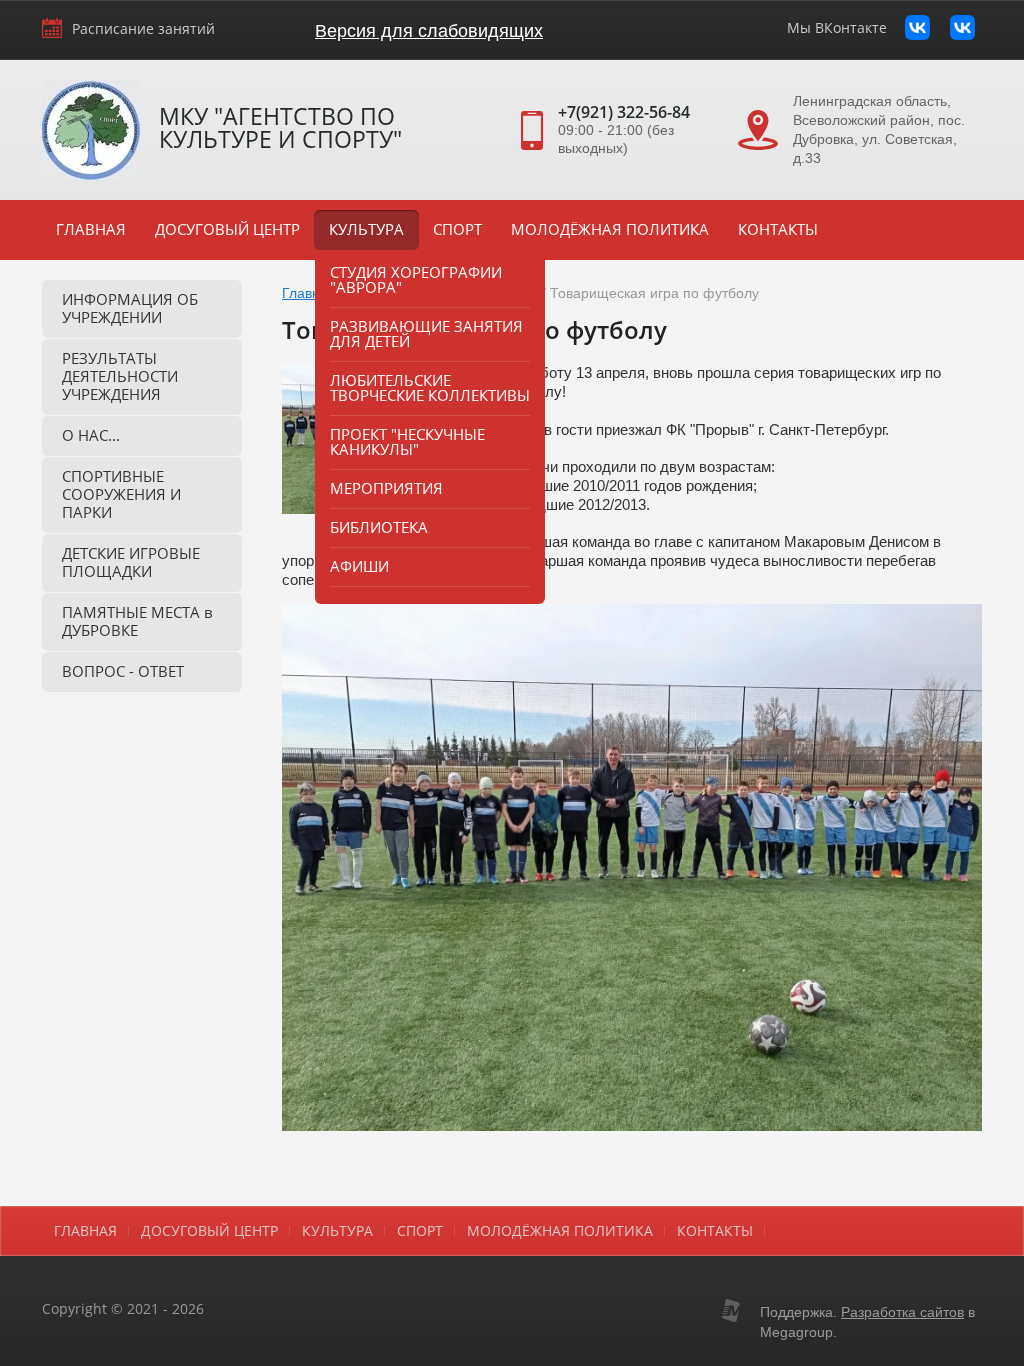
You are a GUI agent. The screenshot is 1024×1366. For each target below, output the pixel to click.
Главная (309, 293)
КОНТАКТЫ (778, 229)
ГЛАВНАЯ (91, 229)
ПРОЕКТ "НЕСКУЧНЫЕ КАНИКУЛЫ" (407, 441)
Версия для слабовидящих (429, 31)
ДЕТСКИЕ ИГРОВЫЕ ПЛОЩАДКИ (131, 562)
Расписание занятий (143, 28)
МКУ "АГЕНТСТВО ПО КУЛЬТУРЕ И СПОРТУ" (280, 127)
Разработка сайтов (902, 1312)
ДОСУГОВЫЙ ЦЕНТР (227, 229)
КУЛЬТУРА (366, 229)
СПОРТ (457, 229)
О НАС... (91, 435)
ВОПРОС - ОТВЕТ (123, 671)
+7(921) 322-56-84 (624, 112)
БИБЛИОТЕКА (379, 527)
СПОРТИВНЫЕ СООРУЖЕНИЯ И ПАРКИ (121, 494)
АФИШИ (359, 566)
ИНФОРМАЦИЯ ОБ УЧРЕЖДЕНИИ (130, 308)
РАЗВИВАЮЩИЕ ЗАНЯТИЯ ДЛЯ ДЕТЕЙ (426, 333)
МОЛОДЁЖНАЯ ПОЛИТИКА (610, 229)
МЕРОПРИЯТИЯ (386, 488)
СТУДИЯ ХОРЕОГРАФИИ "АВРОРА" (416, 279)
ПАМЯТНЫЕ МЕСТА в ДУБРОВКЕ (137, 621)
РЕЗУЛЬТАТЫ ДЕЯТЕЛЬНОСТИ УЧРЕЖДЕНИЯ (120, 376)
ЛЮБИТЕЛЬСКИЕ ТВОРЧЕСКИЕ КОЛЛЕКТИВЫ (430, 387)
